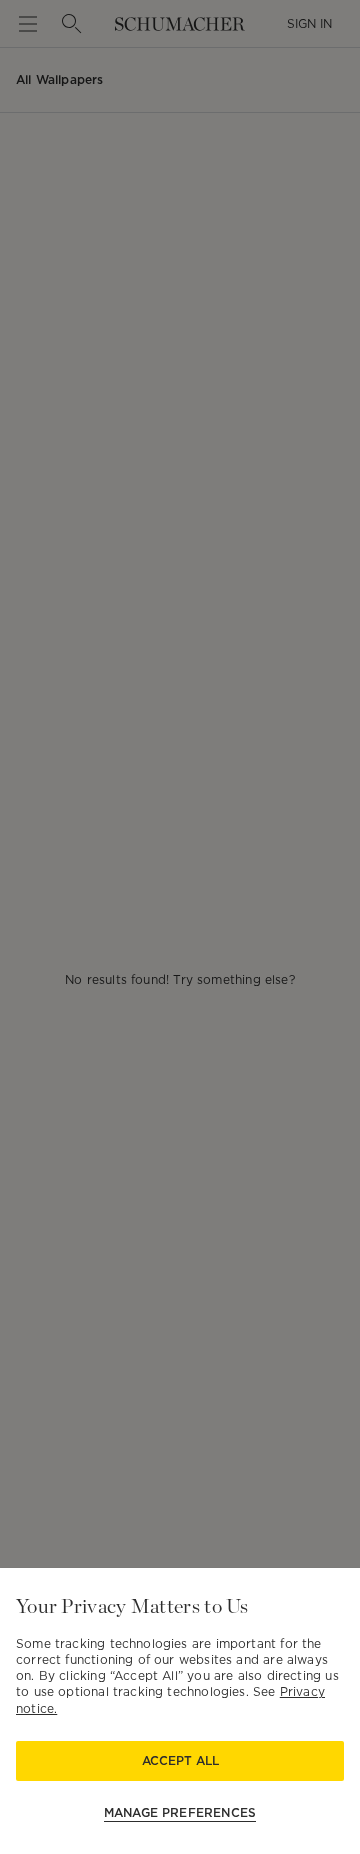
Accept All (180, 1760)
